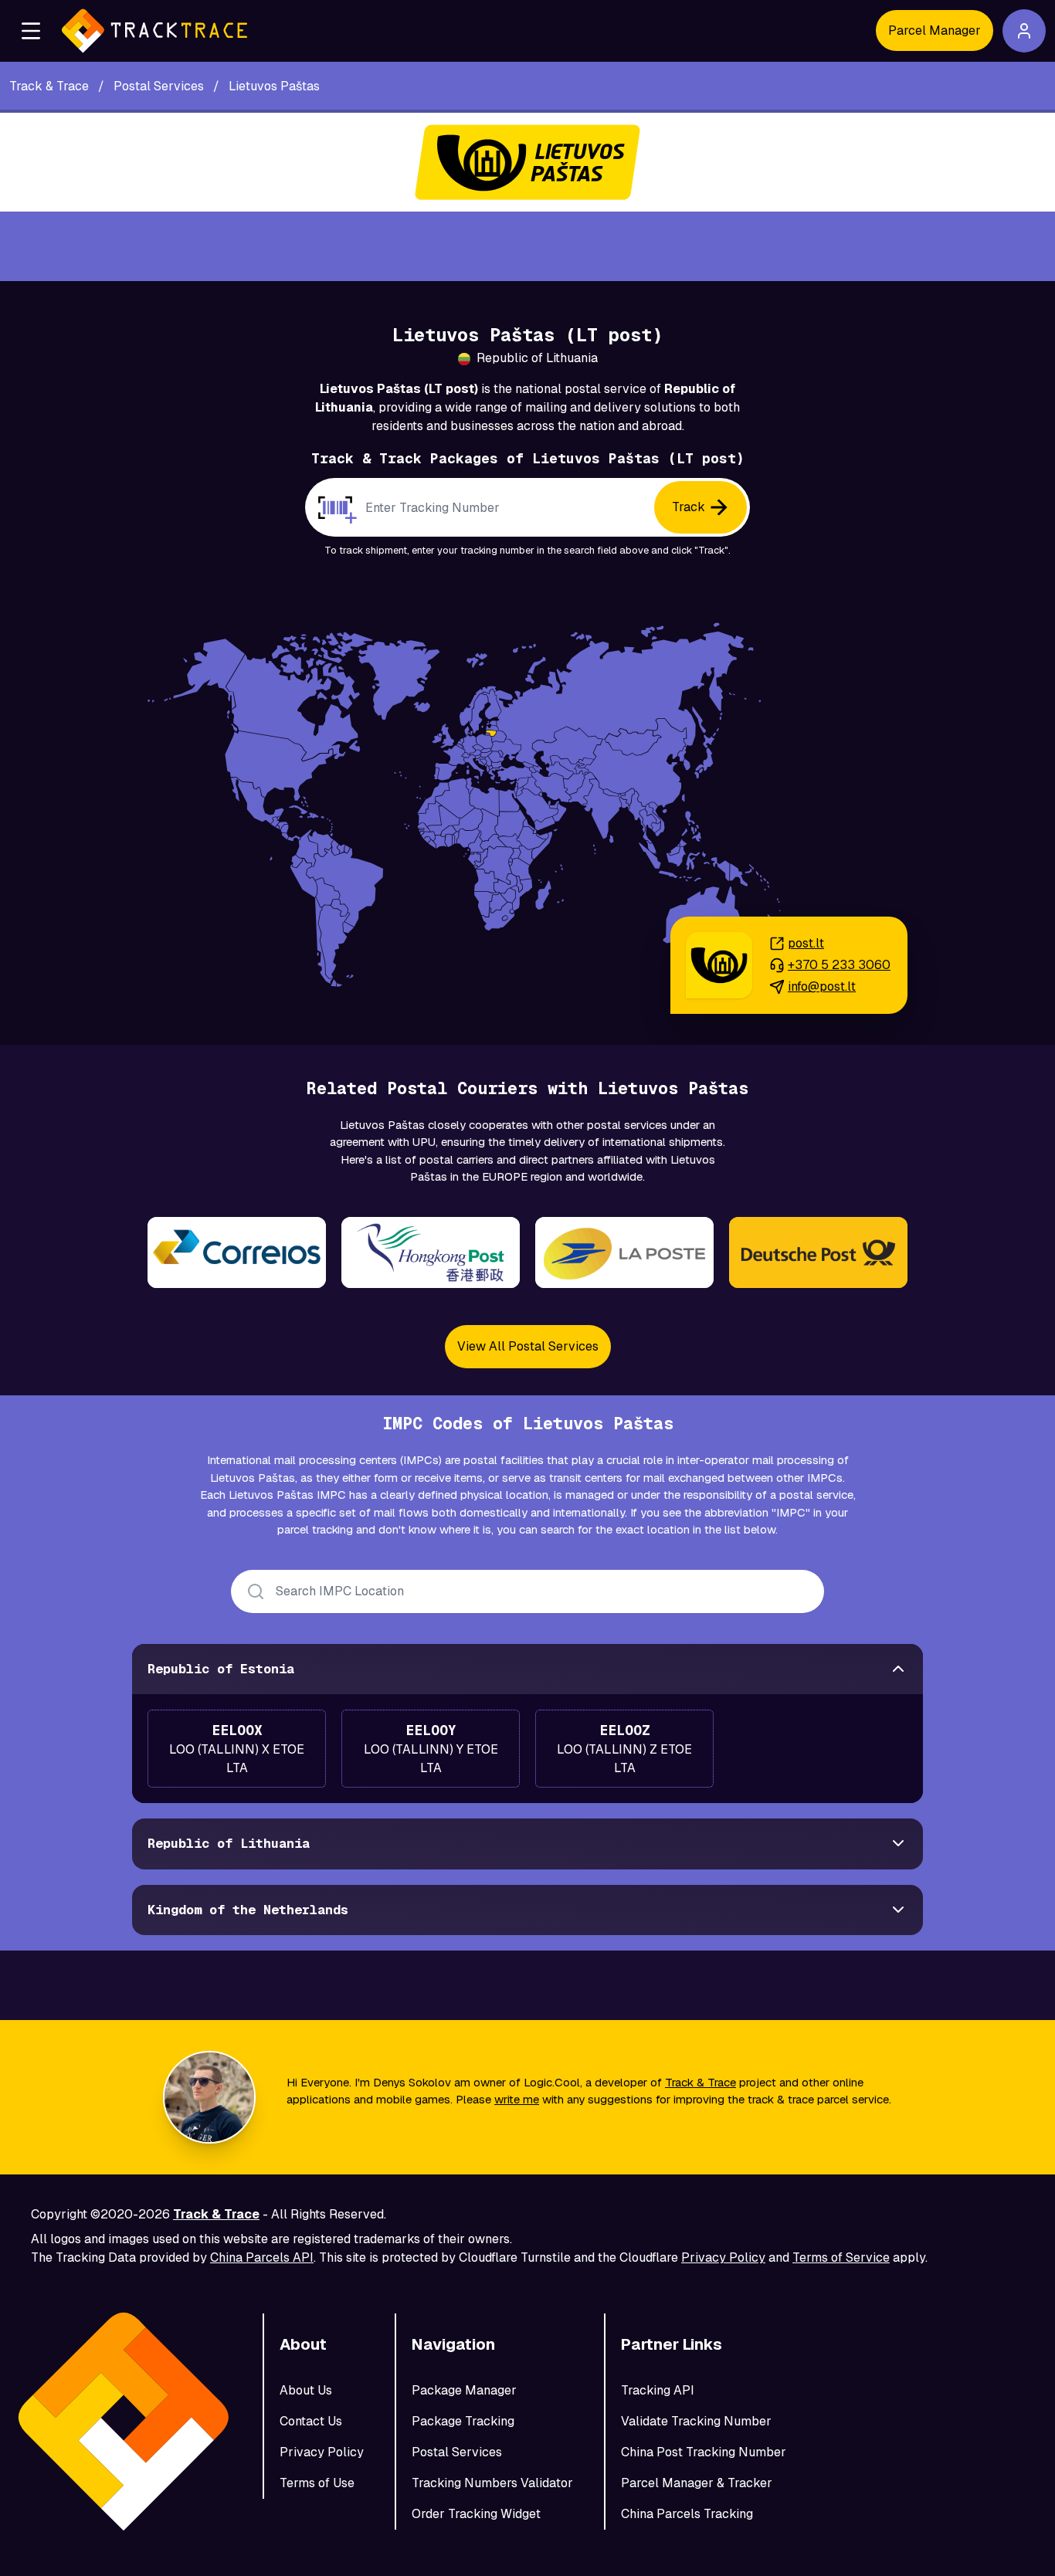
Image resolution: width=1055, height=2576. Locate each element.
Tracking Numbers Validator (492, 2483)
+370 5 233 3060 (839, 965)
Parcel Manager (935, 31)
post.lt (806, 943)
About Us (306, 2390)
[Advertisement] (527, 246)
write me (517, 2099)
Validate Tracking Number (696, 2421)
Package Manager (464, 2390)
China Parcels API (262, 2257)
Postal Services (457, 2452)
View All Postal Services (528, 1346)
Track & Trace (701, 2082)
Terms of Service (841, 2257)
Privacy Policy (723, 2257)
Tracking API (658, 2390)
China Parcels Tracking (687, 2514)
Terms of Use (317, 2483)
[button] (31, 31)
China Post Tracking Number (704, 2452)
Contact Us (311, 2421)
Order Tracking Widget (476, 2514)
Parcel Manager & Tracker (697, 2483)
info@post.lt (822, 986)
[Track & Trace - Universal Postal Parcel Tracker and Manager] (154, 31)
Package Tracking (463, 2421)
